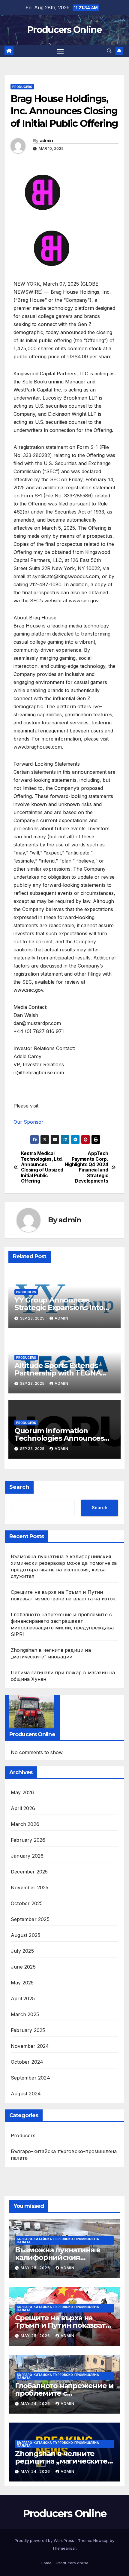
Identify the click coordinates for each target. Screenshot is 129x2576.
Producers (22, 87)
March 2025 (25, 2014)
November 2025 (30, 1888)
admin (46, 141)
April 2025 (23, 1998)
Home (46, 2563)
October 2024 (27, 2062)
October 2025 (27, 1903)
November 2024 (30, 2046)
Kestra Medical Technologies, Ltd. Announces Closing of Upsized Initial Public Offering (42, 1167)
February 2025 (28, 2030)
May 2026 (22, 1792)
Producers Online (64, 30)
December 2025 (29, 1872)
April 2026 (23, 1808)
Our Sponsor (28, 1122)
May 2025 (22, 1983)
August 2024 (26, 2094)
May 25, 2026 (36, 2268)
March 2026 (25, 1824)
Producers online (72, 2563)
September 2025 (30, 1919)
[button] (109, 51)
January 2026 (27, 1856)
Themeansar (64, 2548)
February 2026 (28, 1840)
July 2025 (22, 1951)
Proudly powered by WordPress (45, 2540)
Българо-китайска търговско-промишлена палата (64, 2155)
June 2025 (23, 1967)
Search (19, 1487)
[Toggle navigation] (60, 51)
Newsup (101, 2540)
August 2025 (25, 1935)
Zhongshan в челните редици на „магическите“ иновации (63, 2461)
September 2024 (30, 2078)
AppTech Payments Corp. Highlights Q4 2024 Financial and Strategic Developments (86, 1167)
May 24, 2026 (36, 2404)
